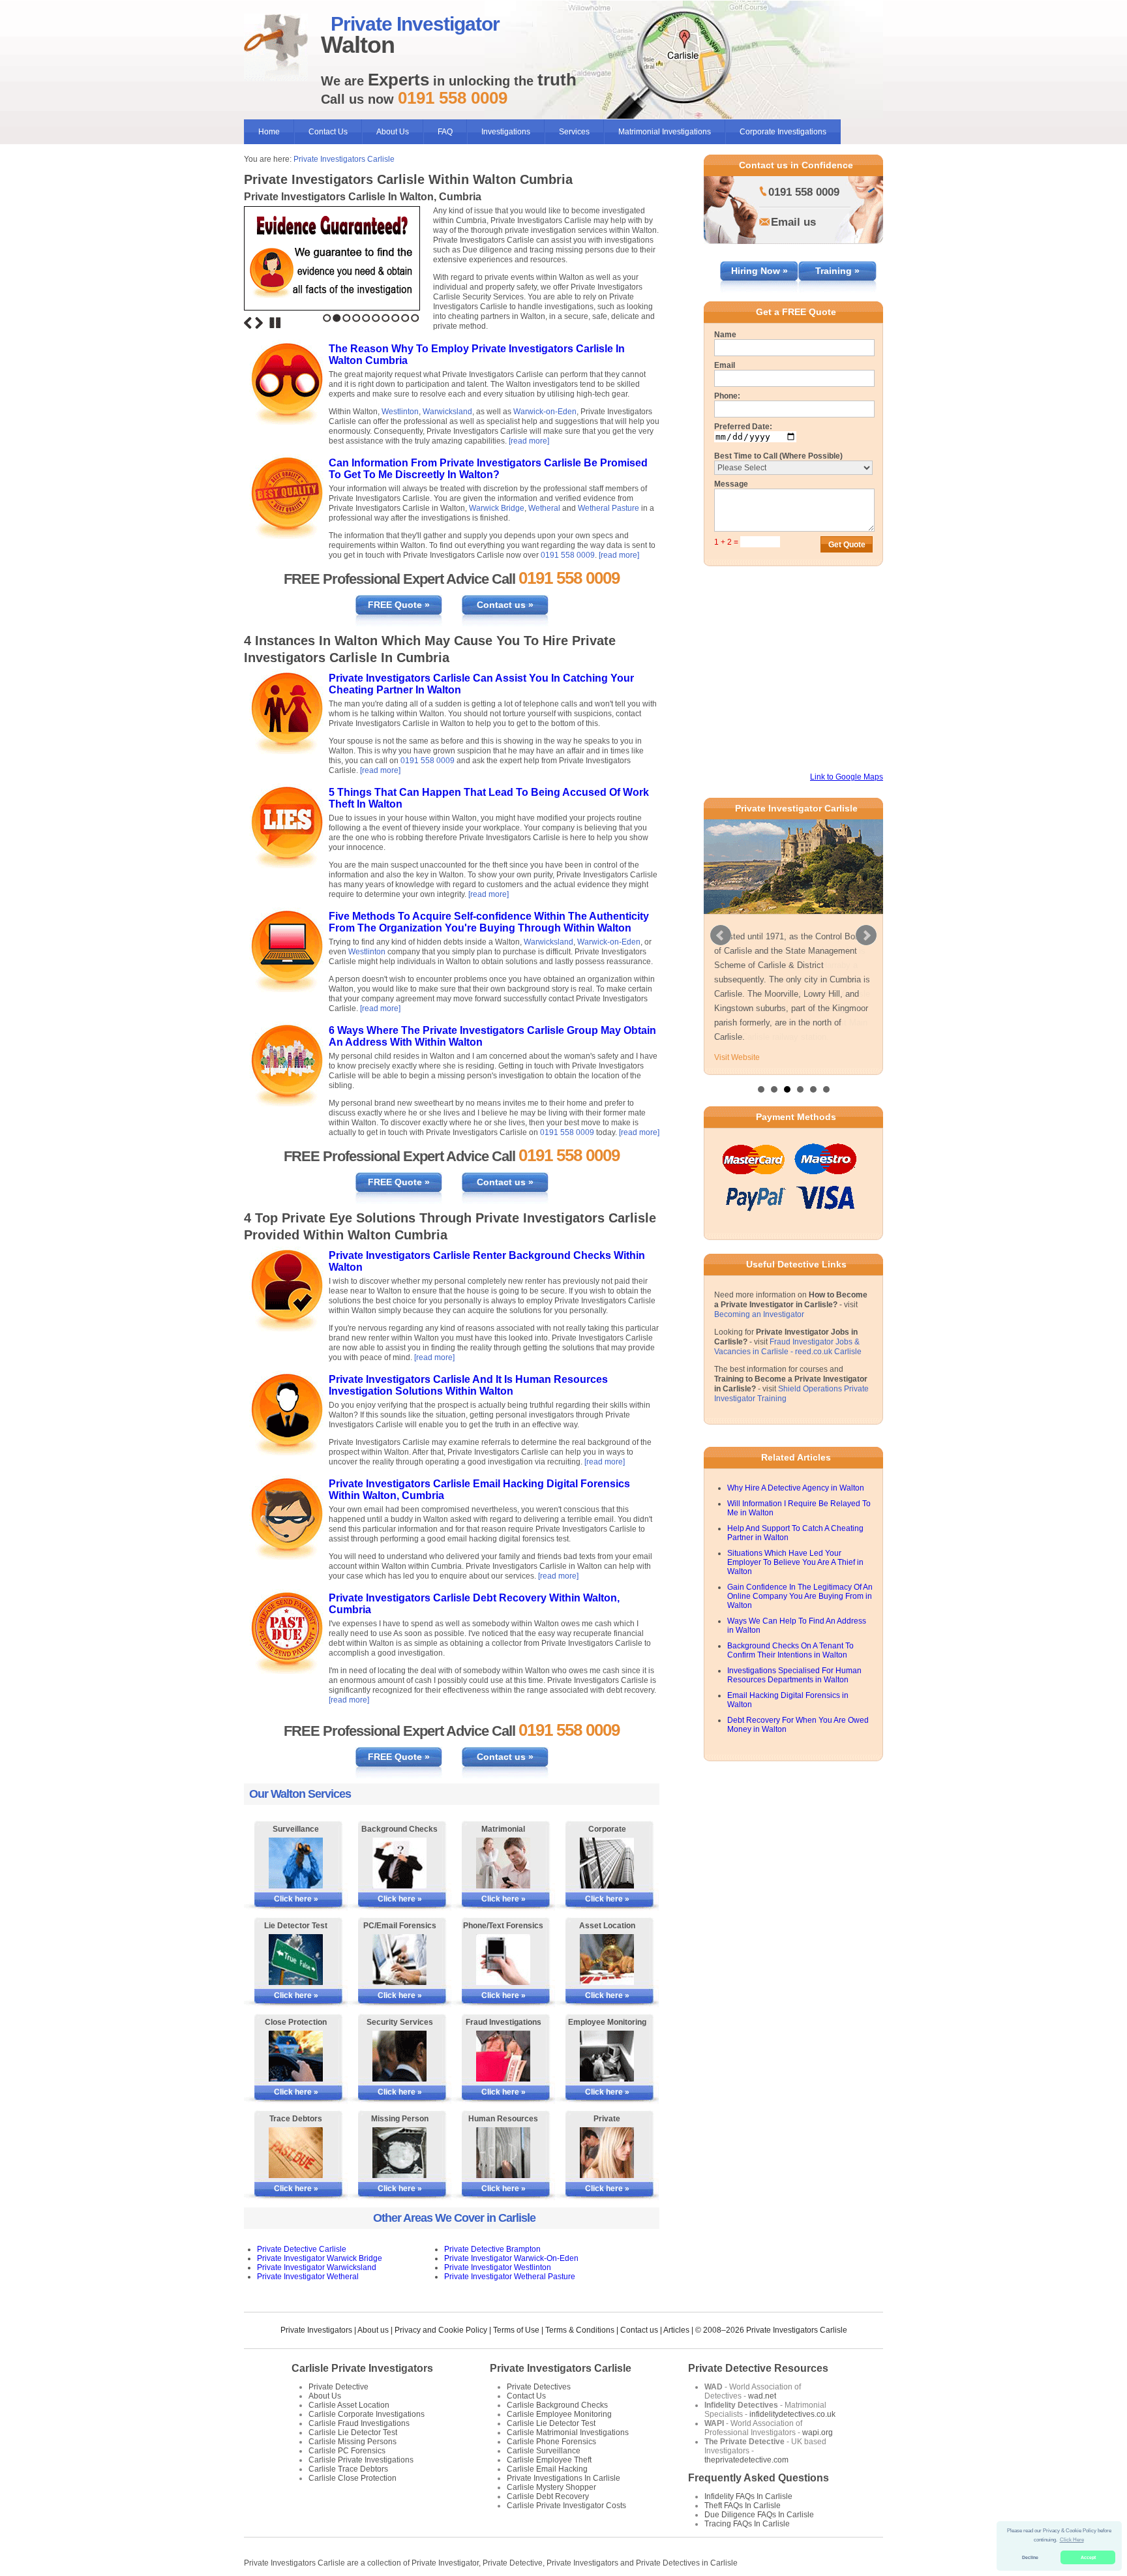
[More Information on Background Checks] (399, 1863)
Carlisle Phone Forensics (551, 2442)
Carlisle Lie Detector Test (353, 2432)
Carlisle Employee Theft (549, 2460)
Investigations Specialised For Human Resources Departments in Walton (794, 1675)
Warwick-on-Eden (545, 412)
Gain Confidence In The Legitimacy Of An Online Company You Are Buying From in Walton (800, 1596)
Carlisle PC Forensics (347, 2451)
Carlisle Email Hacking (547, 2469)
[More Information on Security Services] (399, 2056)
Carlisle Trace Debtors (348, 2469)
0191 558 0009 (568, 555)
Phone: (727, 396)
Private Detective (338, 2387)
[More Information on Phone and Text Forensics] (503, 1960)
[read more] (529, 441)
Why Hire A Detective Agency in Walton (796, 1488)
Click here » (296, 1899)
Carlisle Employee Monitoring (559, 2414)
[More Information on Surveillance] (296, 1863)
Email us (793, 222)
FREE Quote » (399, 605)
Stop (275, 323)
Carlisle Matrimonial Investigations (568, 2432)
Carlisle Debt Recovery (548, 2496)
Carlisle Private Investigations (361, 2460)
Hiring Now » (759, 271)
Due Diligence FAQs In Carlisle (759, 2515)
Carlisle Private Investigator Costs (566, 2506)
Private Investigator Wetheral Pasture (510, 2277)
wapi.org (818, 2432)
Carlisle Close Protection (353, 2478)
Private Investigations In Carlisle (563, 2478)
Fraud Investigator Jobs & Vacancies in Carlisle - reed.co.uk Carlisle (788, 1347)
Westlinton (400, 412)
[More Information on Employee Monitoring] (607, 2056)
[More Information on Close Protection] (296, 2056)
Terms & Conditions (580, 2330)
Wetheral (544, 508)
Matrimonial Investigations (665, 132)
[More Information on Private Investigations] (607, 2153)
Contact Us (328, 132)
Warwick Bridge (497, 508)
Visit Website (737, 1057)
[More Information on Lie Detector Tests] (296, 1960)
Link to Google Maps (847, 777)
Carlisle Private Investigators (362, 2368)
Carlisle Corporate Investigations (367, 2414)
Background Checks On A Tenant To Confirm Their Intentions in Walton (790, 1650)
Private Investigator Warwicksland (317, 2267)
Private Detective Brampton (492, 2249)
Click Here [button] (1072, 2540)
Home (269, 132)
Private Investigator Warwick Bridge (320, 2258)
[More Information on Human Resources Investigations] (503, 2153)
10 (415, 318)
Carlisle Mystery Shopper (551, 2487)
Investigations (506, 132)
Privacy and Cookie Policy (441, 2330)
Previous (248, 323)
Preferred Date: (743, 427)
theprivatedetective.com (746, 2460)
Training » (837, 271)
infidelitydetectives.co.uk (792, 2414)
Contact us (639, 2330)
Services (574, 132)
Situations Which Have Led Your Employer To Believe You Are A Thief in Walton (795, 1562)
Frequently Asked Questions (759, 2478)
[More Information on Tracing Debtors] (296, 2153)
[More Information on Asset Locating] (607, 1960)
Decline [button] (1030, 2557)
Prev (721, 935)
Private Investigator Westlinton (498, 2267)
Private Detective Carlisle (302, 2249)
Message (731, 484)
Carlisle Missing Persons (353, 2442)
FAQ (445, 132)
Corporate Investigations (783, 132)
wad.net (762, 2396)
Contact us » (505, 605)
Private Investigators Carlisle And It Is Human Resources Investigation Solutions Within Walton (468, 1385)
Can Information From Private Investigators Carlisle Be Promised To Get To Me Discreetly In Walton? (488, 469)
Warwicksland (447, 412)
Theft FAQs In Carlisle (743, 2506)
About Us (393, 132)
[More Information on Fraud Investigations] (503, 2056)
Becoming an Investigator (759, 1314)
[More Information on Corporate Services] (607, 1863)
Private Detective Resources (758, 2368)
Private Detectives (539, 2387)
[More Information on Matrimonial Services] (503, 1863)
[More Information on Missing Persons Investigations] (399, 2153)
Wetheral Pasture (609, 508)
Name (725, 335)
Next (259, 323)
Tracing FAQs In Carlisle (747, 2524)
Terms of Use (516, 2330)
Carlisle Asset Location (349, 2405)
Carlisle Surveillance (544, 2451)
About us (373, 2330)
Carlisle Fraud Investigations (359, 2423)
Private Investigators (316, 2330)
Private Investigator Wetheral (308, 2277)
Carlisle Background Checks (557, 2405)
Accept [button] (1088, 2557)
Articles (676, 2330)
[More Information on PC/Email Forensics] (399, 1960)
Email (725, 365)
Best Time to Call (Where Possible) (778, 456)
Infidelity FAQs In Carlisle (748, 2496)
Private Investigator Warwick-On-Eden (511, 2258)
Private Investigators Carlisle (344, 159)
